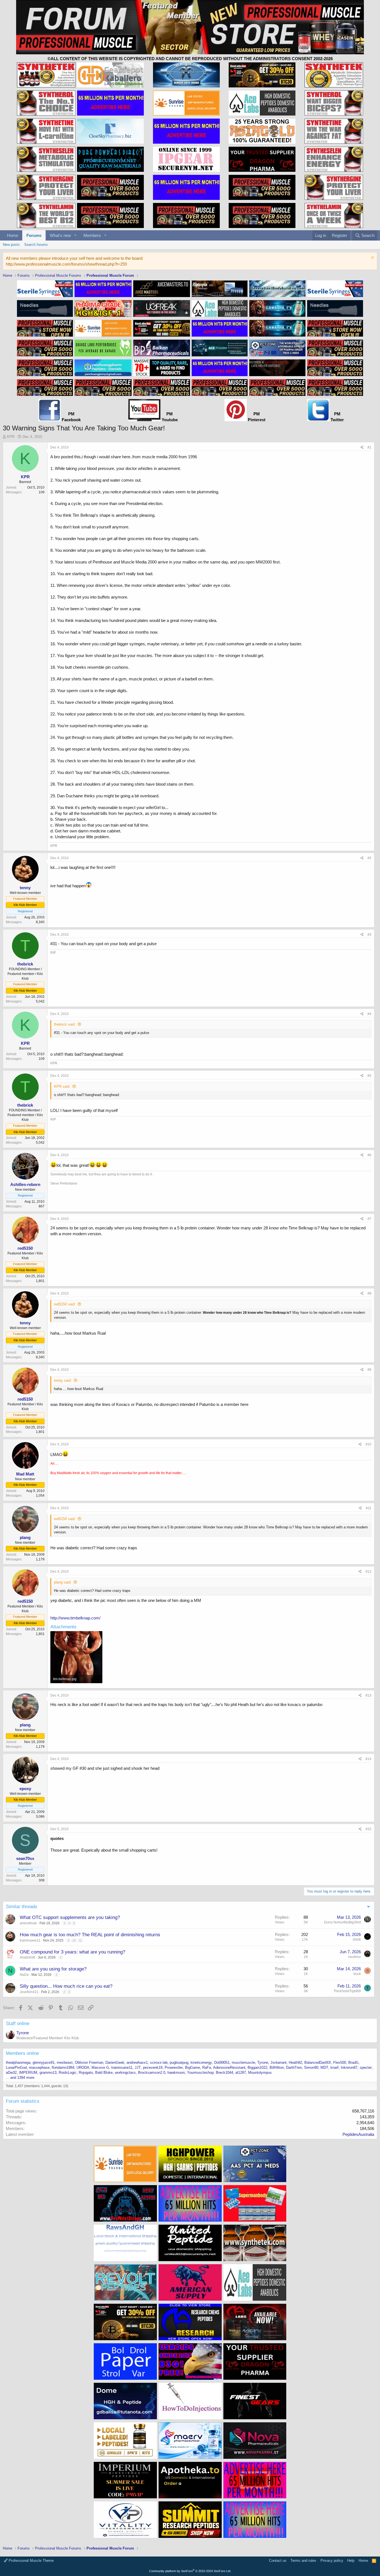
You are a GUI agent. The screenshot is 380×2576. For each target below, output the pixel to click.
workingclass (125, 2073)
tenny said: (63, 1380)
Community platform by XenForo (190, 2571)
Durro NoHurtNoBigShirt (342, 1922)
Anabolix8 (27, 1957)
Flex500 (340, 2062)
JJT (138, 2068)
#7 (369, 1219)
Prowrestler (174, 2068)
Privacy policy (332, 2561)
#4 (369, 1014)
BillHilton (277, 2068)
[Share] (362, 448)
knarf (335, 2068)
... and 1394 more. (21, 2078)
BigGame (193, 2068)
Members (92, 235)
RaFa (207, 2068)
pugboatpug (179, 2062)
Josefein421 (29, 1992)
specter (366, 2068)
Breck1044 (224, 2073)
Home (13, 235)
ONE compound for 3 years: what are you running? (72, 1952)
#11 (369, 1508)
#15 (368, 1829)
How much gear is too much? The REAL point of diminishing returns (90, 1935)
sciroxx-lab (159, 2062)
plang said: (63, 1582)
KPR (11, 437)
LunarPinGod (16, 2068)
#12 (368, 1572)
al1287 (241, 2073)
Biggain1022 (257, 2068)
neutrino (355, 1957)
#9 (369, 1370)
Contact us (278, 2561)
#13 (368, 1695)
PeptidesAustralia (358, 2134)
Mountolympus (260, 2073)
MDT (324, 2068)
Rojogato (86, 2073)
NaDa (24, 1975)
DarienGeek (115, 2062)
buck (357, 1974)
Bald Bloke (104, 2073)
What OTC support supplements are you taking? (70, 1917)
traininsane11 (30, 1940)
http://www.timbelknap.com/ (75, 1618)
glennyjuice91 (44, 2062)
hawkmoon (176, 2073)
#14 (368, 1759)
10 (74, 1940)
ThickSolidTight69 (347, 1991)
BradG (353, 2062)
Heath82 (295, 2062)
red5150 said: (65, 1304)
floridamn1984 (63, 2068)
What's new (60, 235)
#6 (369, 1155)
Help (351, 2561)
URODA (83, 2068)
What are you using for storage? (53, 1969)
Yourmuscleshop (200, 2073)
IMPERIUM (28, 2073)
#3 (369, 935)
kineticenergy (201, 2062)
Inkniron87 (349, 2068)
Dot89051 (222, 2062)
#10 (368, 1444)
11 (80, 1940)
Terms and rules (303, 2561)
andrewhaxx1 (137, 2062)
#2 (369, 858)
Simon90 (311, 2068)
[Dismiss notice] (372, 258)
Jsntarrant (278, 2062)
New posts (11, 245)
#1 (369, 447)
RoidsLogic (68, 2073)
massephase (39, 2068)
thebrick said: (65, 1024)
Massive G (100, 2068)
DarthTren (294, 2068)
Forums (34, 235)
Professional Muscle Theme (31, 2561)
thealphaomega (18, 2062)
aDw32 (11, 2073)
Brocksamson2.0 (152, 2073)
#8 (369, 1293)
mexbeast (65, 2062)
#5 (369, 1076)
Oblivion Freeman (89, 2062)
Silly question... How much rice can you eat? (66, 1986)
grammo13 (48, 2073)
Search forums (36, 245)
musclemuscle (243, 2062)
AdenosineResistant (229, 2068)
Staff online (18, 2024)
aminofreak (28, 1923)
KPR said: (62, 1086)
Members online (22, 2053)
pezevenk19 (153, 2068)
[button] (75, 235)
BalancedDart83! (318, 2062)
